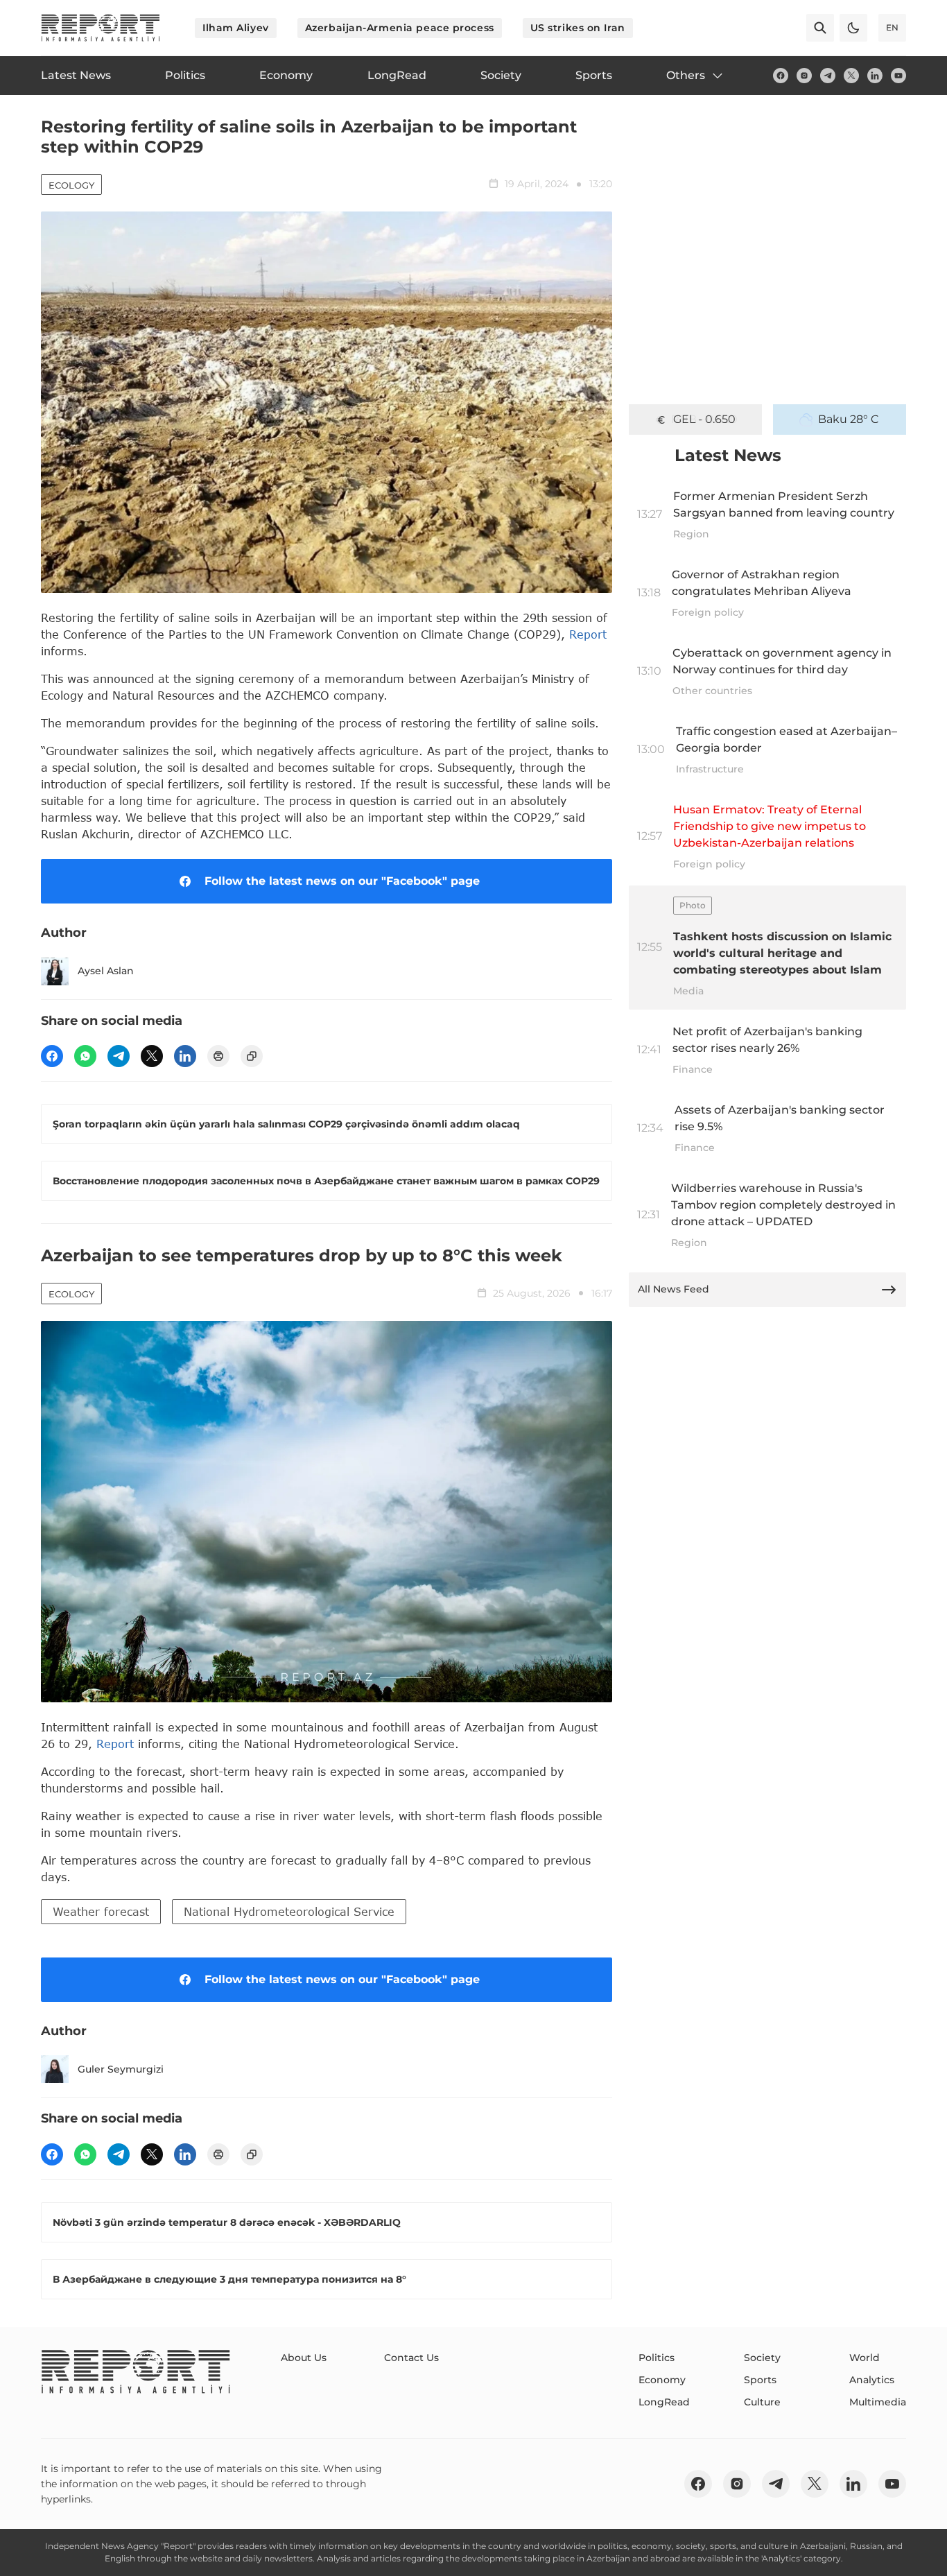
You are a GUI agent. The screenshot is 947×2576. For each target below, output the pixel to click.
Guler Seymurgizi (121, 2069)
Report (588, 634)
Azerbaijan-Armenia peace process (400, 28)
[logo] (101, 28)
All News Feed (674, 1289)
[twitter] (851, 76)
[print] (218, 1056)
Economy (662, 2380)
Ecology (71, 185)
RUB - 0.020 (704, 419)
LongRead (664, 2402)
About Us (304, 2358)
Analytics (872, 2380)
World (865, 2358)
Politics (657, 2358)
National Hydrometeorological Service (289, 1911)
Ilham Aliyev (236, 28)
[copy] (252, 1056)
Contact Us (411, 2358)
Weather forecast (101, 1911)
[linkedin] (875, 76)
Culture (762, 2402)
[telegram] (828, 76)
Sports (760, 2380)
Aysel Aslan (106, 971)
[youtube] (898, 76)
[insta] (804, 76)
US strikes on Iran (578, 28)
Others (686, 75)
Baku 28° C (849, 419)
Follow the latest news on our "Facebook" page (342, 881)
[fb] (781, 76)
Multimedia (878, 2402)
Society (762, 2358)
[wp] (85, 1056)
